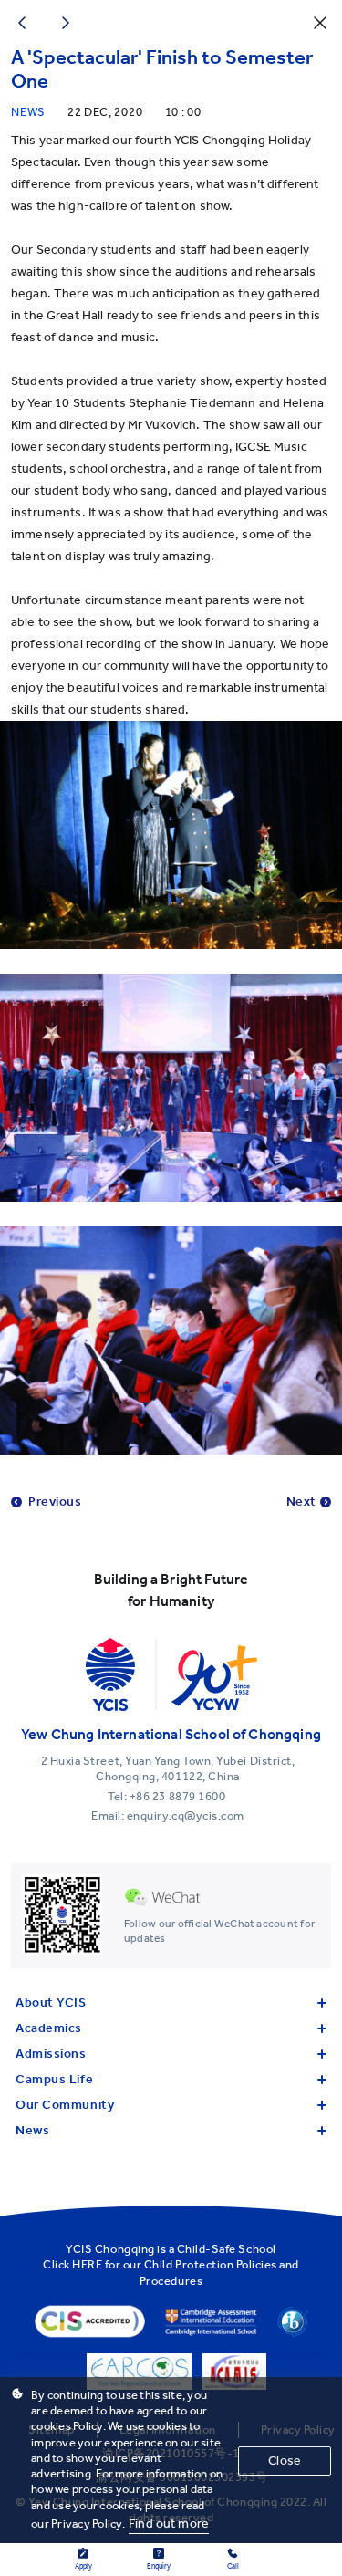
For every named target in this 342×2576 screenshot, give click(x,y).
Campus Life (54, 2079)
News (32, 2130)
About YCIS (51, 2002)
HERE (87, 2264)
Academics (49, 2028)
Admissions (51, 2054)
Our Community (65, 2105)
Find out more (169, 2524)
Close (285, 2461)
